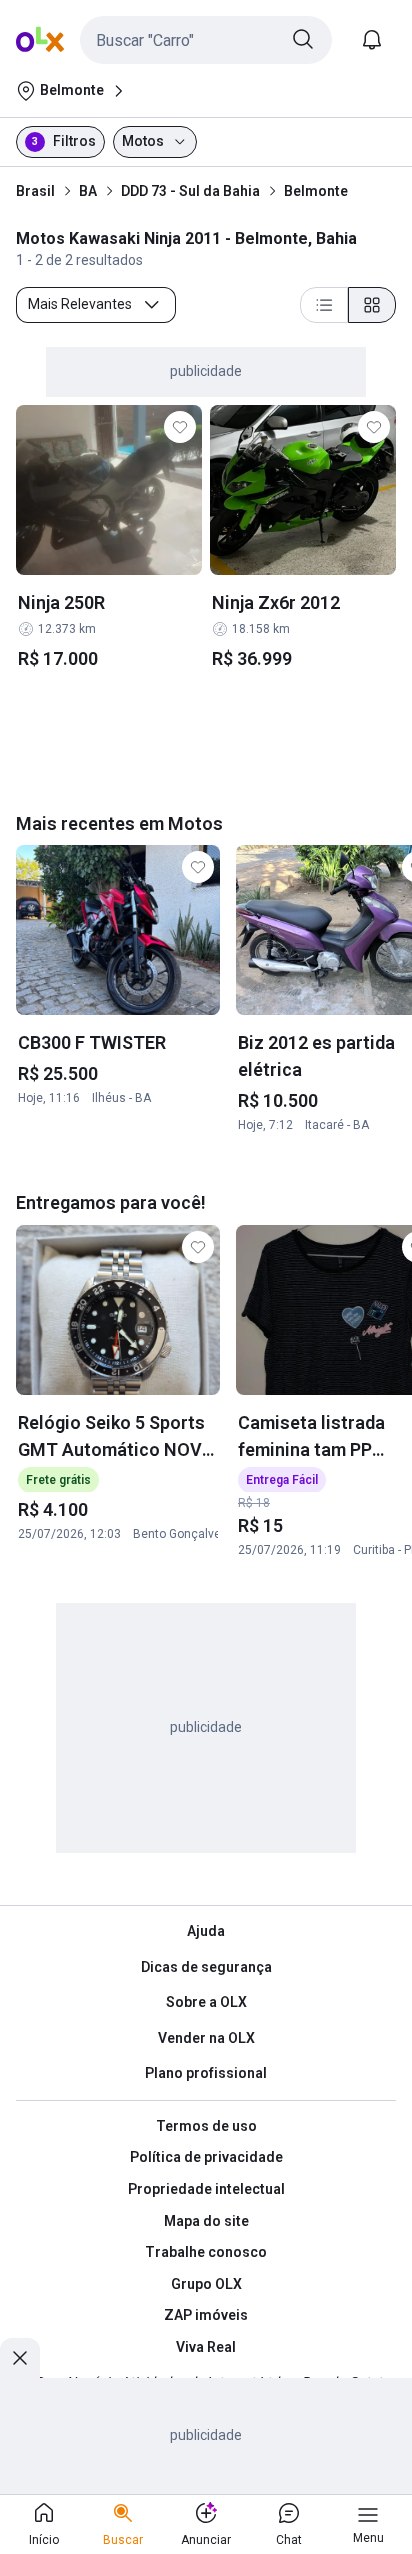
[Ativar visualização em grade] (372, 305)
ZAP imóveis (206, 2315)
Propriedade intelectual (206, 2189)
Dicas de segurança (206, 1967)
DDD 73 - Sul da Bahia (190, 191)
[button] (206, 40)
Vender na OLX (206, 2038)
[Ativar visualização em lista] (324, 305)
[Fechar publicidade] (20, 2358)
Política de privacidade (206, 2157)
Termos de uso (206, 2126)
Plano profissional (206, 2073)
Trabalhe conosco (206, 2252)
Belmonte (316, 191)
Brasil (35, 191)
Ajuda (206, 1931)
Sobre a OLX (206, 2002)
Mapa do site (206, 2221)
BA (88, 191)
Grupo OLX (206, 2284)
